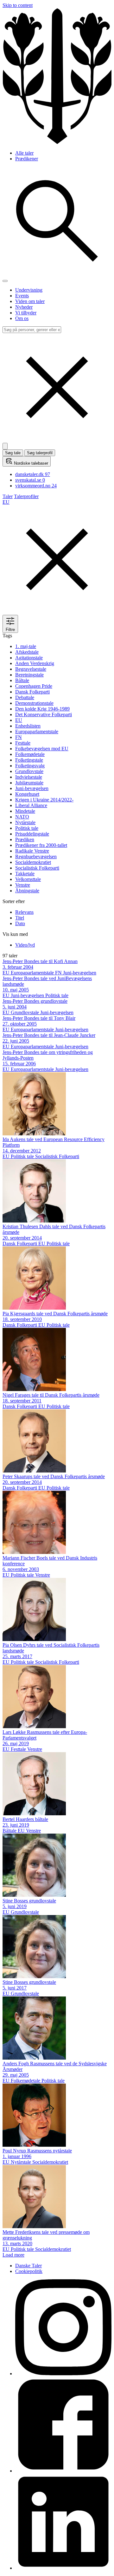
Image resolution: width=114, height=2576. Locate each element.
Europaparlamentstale (37, 732)
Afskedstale (27, 652)
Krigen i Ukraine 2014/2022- (44, 800)
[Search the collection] (57, 274)
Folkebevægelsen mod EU (42, 749)
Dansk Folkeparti (32, 692)
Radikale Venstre (32, 851)
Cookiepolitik (29, 2271)
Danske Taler (28, 2266)
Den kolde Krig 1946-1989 (42, 709)
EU (19, 720)
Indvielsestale (29, 777)
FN (19, 737)
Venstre (23, 885)
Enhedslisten (28, 726)
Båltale (22, 680)
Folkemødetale (30, 754)
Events (22, 296)
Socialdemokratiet (33, 862)
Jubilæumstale (29, 783)
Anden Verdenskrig (35, 663)
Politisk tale (27, 828)
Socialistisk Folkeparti (37, 868)
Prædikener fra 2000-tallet (41, 845)
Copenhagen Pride (34, 686)
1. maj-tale (26, 646)
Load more (13, 2255)
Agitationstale (29, 658)
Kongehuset (27, 794)
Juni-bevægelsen (32, 788)
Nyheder (24, 307)
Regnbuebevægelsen (36, 857)
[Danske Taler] (57, 142)
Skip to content (18, 5)
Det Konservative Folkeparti (44, 714)
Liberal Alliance (31, 805)
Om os (22, 318)
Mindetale (25, 811)
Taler (8, 496)
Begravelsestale (31, 669)
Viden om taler (30, 301)
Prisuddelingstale (32, 834)
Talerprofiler (26, 496)
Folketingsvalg (30, 766)
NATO (22, 817)
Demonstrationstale (34, 703)
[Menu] (5, 281)
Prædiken (25, 839)
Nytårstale (25, 822)
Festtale (23, 743)
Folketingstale (29, 760)
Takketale (25, 874)
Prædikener (27, 159)
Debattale (25, 697)
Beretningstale (29, 675)
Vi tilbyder (26, 313)
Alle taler (24, 153)
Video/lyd (25, 945)
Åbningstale (27, 891)
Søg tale (13, 453)
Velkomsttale (28, 879)
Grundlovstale (29, 771)
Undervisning (29, 290)
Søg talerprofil (40, 453)
